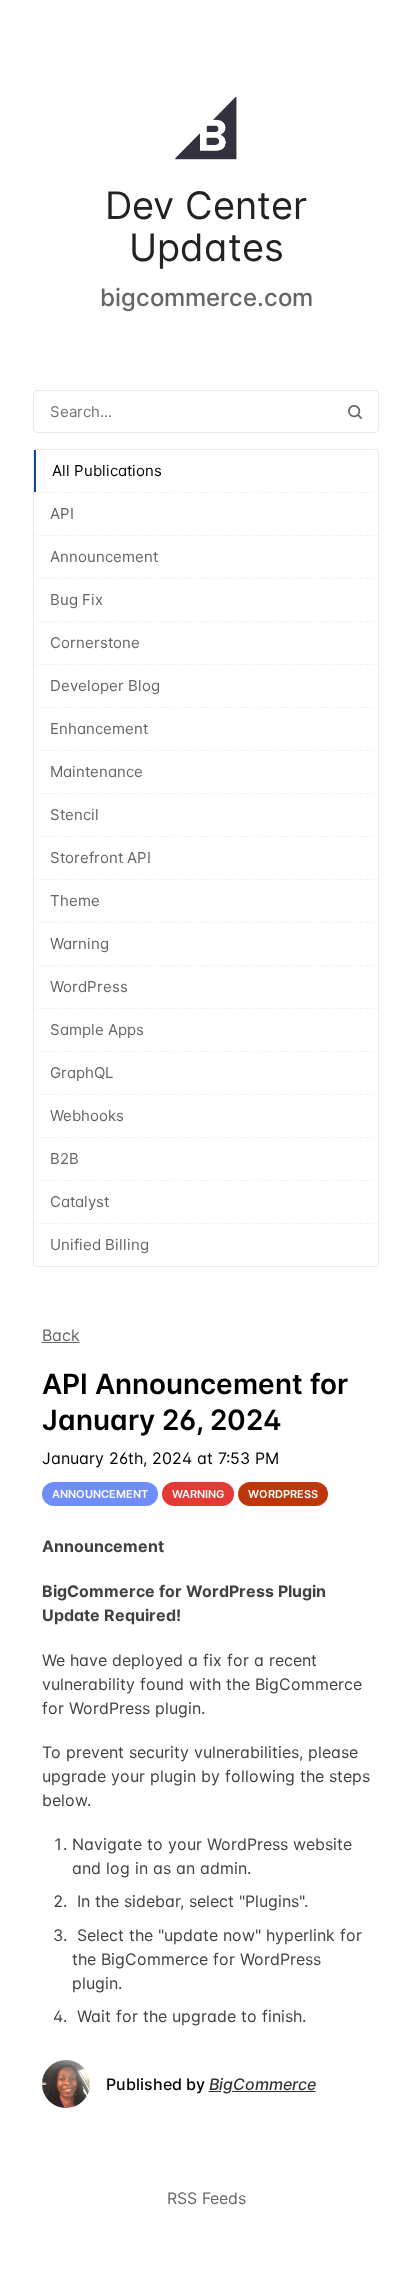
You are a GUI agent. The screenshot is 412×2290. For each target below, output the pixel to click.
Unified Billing (99, 1244)
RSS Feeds (206, 2198)
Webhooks (87, 1115)
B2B (64, 1158)
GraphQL (81, 1072)
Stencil (74, 814)
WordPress (89, 986)
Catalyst (79, 1201)
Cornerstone (95, 642)
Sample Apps (97, 1029)
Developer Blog (105, 685)
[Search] (355, 411)
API (62, 513)
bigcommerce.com (206, 297)
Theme (75, 900)
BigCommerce (262, 2084)
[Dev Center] (206, 132)
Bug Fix (76, 599)
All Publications (107, 470)
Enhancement (99, 728)
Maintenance (96, 771)
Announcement (104, 556)
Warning (79, 943)
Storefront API (100, 857)
